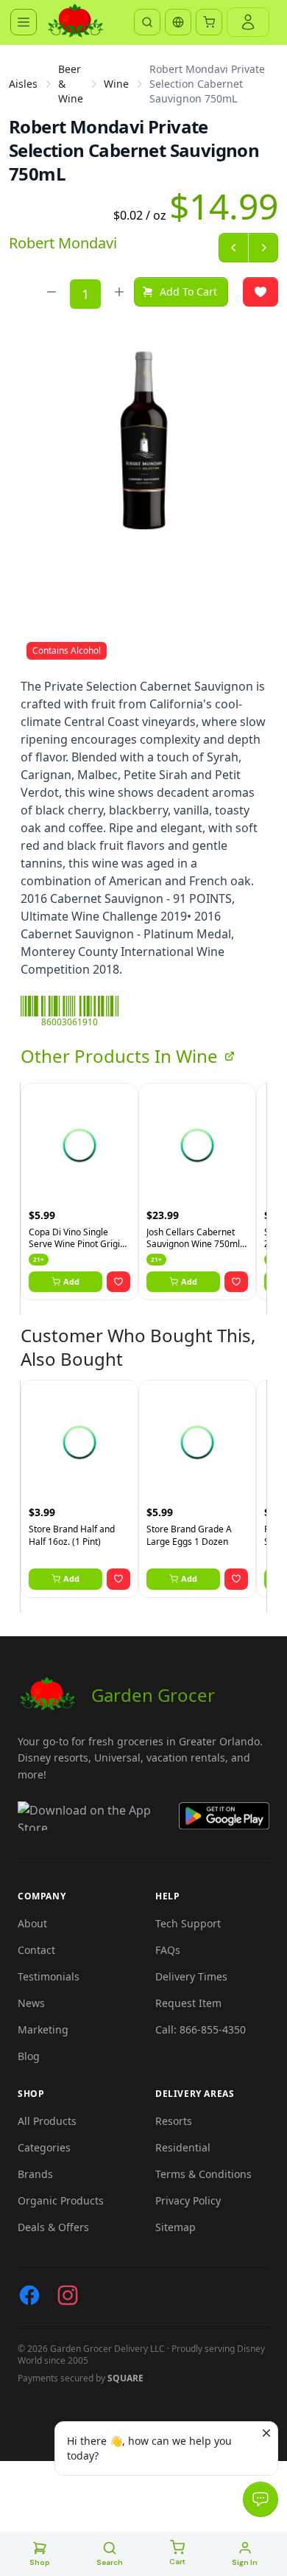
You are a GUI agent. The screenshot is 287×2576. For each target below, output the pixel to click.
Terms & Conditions (203, 2174)
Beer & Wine (71, 84)
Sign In (245, 2562)
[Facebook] (29, 2295)
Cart (177, 2562)
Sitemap (176, 2227)
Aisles (23, 84)
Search (110, 2562)
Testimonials (49, 1976)
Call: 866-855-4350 (201, 2029)
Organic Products (61, 2200)
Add (71, 1281)
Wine (116, 84)
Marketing (43, 2029)
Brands (35, 2174)
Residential (183, 2147)
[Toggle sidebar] (24, 22)
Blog (29, 2056)
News (31, 2003)
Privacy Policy (188, 2200)
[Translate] (178, 22)
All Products (47, 2121)
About (32, 1923)
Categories (44, 2147)
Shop (40, 2562)
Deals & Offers (53, 2227)
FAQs (168, 1950)
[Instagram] (68, 2295)
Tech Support (188, 1923)
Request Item (188, 2003)
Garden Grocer (153, 1695)
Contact (36, 1950)
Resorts (174, 2121)
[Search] (147, 22)
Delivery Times (191, 1976)
